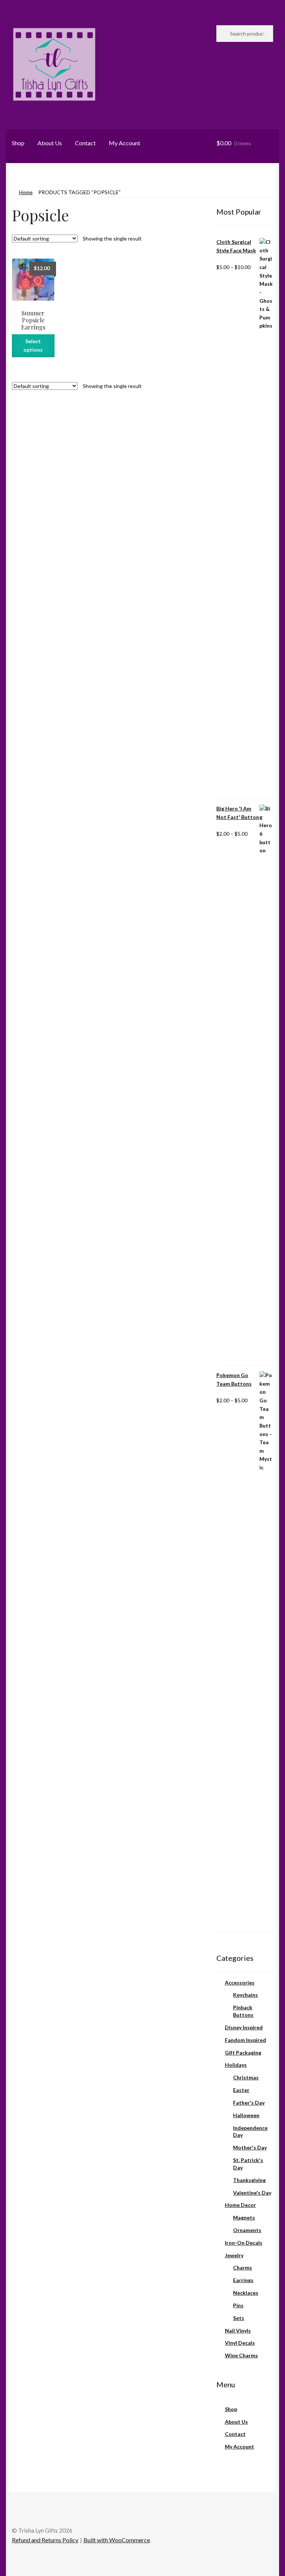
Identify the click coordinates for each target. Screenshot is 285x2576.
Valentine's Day (252, 2193)
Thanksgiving (249, 2180)
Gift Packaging (243, 2053)
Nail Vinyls (238, 2330)
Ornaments (247, 2230)
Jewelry (234, 2255)
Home (26, 192)
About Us (50, 143)
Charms (243, 2267)
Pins (238, 2305)
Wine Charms (241, 2355)
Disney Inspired (244, 2027)
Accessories (240, 1982)
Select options (33, 345)
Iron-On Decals (244, 2243)
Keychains (245, 1995)
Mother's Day (250, 2147)
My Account (125, 143)
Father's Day (249, 2103)
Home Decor (240, 2205)
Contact (85, 143)
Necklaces (246, 2293)
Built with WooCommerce (117, 2540)
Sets (239, 2318)
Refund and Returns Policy (45, 2540)
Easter (241, 2090)
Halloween (246, 2115)
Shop (18, 143)
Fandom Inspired (245, 2040)
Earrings (243, 2280)
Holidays (236, 2065)
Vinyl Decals (240, 2343)
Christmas (246, 2077)
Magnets (244, 2217)
